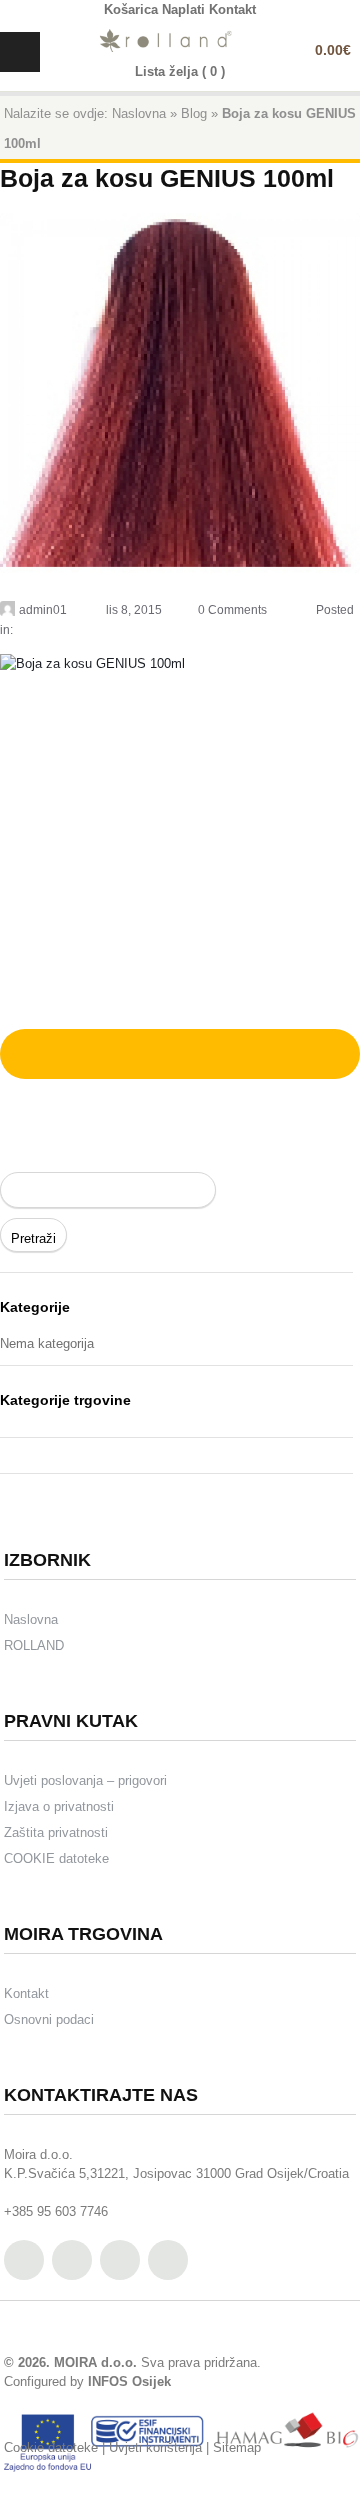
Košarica (131, 9)
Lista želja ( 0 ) (180, 71)
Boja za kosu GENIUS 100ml (167, 178)
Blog (194, 113)
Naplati (183, 9)
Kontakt (26, 1993)
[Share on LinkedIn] (135, 1050)
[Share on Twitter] (33, 1050)
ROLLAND (34, 1645)
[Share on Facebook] (59, 1050)
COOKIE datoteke (56, 1858)
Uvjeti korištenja (155, 2447)
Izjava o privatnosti (59, 1806)
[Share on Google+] (85, 1050)
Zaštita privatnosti (56, 1832)
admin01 (43, 610)
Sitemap (237, 2447)
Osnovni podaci (49, 2019)
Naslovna (139, 113)
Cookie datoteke (51, 2447)
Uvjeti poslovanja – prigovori (85, 1780)
